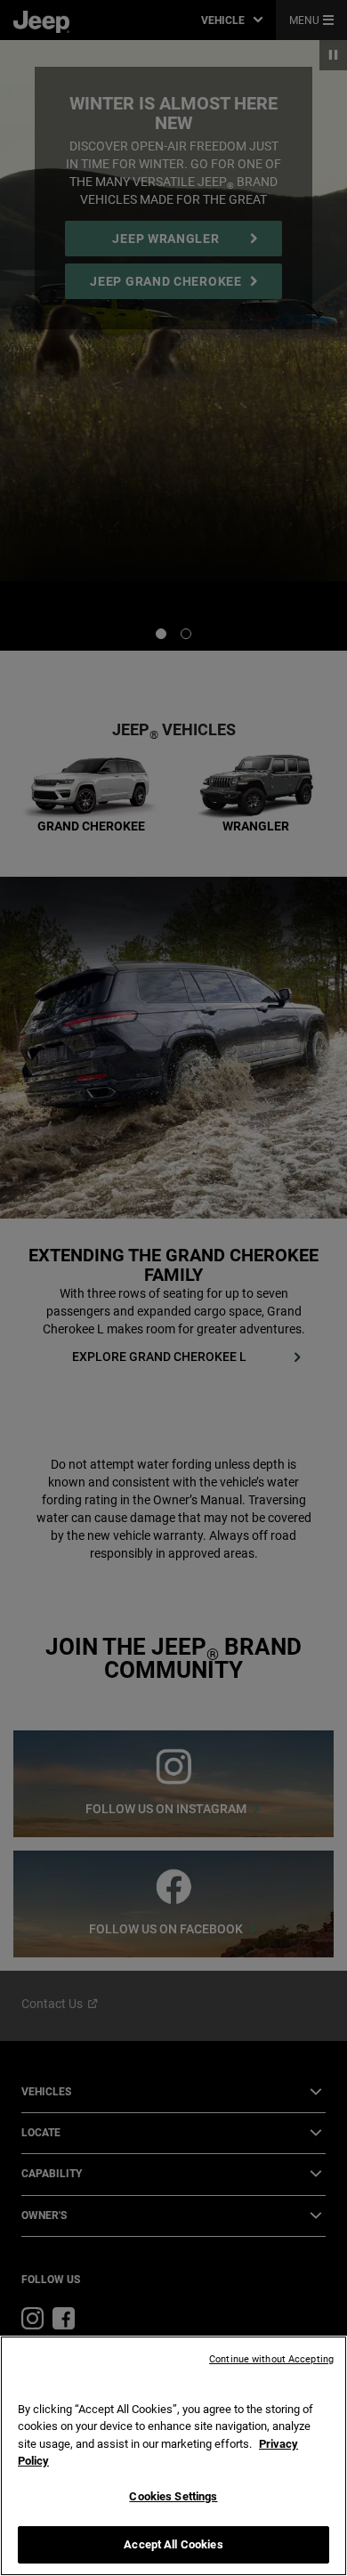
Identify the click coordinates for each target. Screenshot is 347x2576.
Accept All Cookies (173, 2544)
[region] (173, 2456)
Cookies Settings (173, 2496)
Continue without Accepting (271, 2359)
